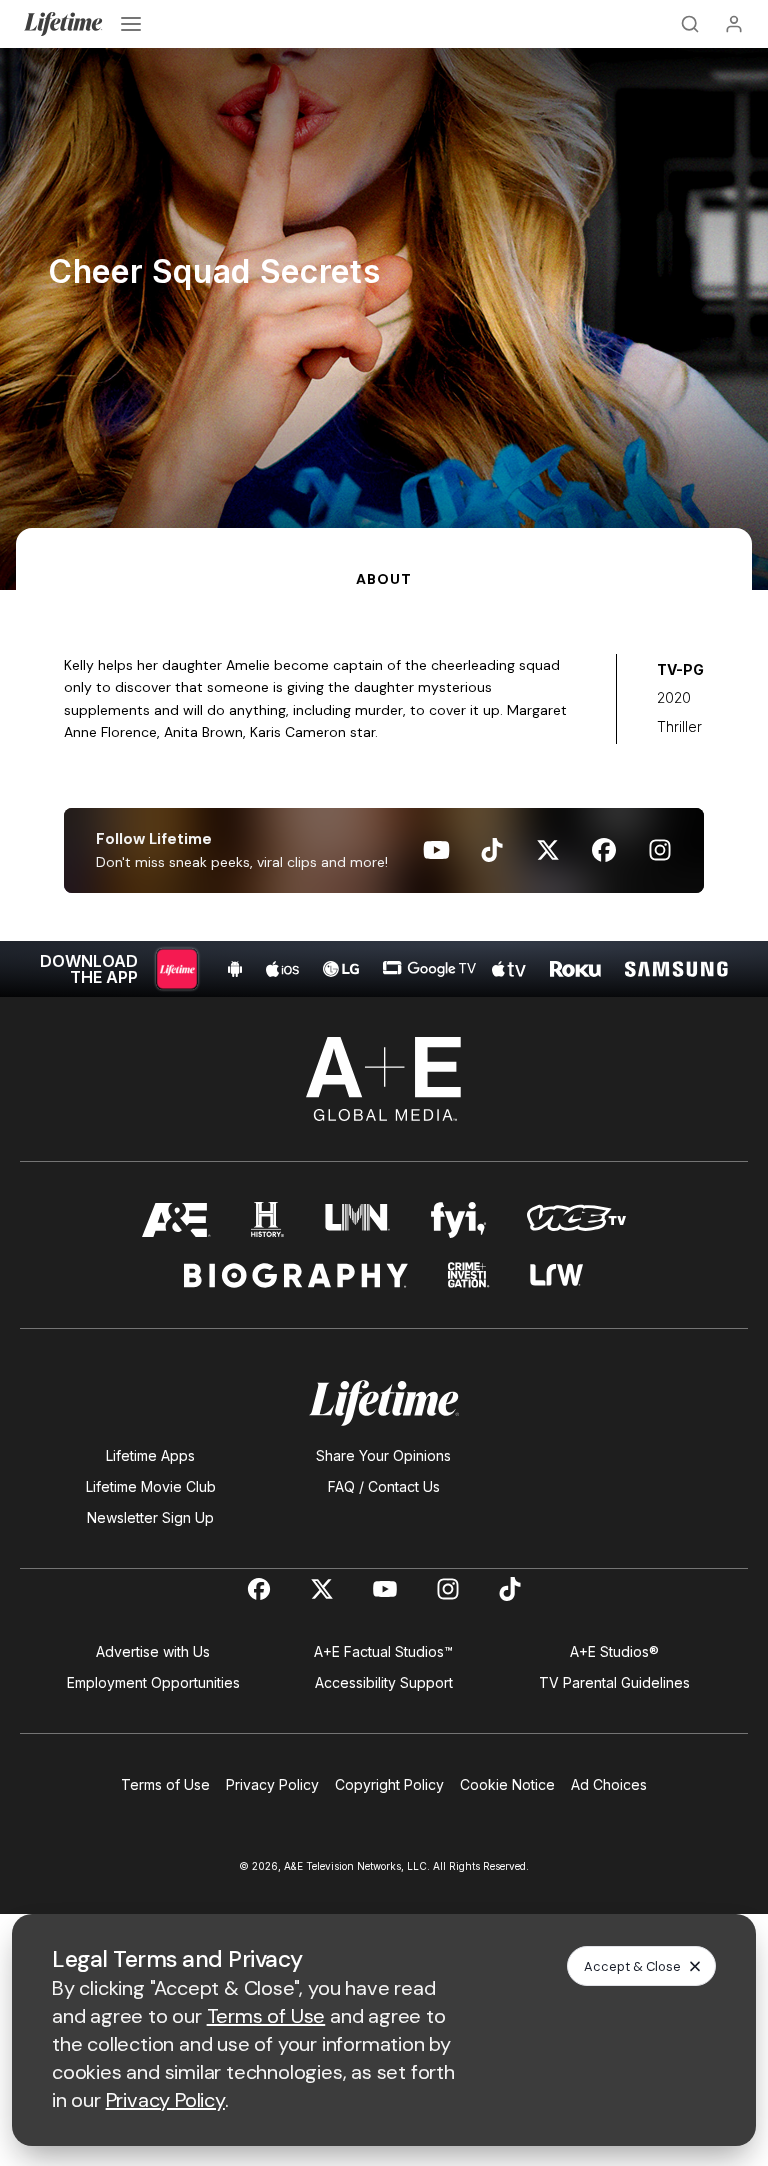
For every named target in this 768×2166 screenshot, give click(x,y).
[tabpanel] (384, 793)
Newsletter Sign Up (150, 1517)
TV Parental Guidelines (614, 1682)
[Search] (690, 24)
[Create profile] (734, 24)
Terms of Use (165, 1784)
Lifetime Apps (150, 1455)
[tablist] (384, 559)
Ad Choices (609, 1784)
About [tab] (383, 579)
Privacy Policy (272, 1784)
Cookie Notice (507, 1784)
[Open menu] (131, 24)
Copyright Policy (389, 1784)
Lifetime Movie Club (151, 1486)
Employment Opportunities (153, 1682)
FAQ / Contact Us (384, 1486)
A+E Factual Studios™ (383, 1651)
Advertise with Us (153, 1651)
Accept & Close (632, 1966)
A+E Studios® (614, 1651)
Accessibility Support (384, 1682)
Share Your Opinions (383, 1455)
